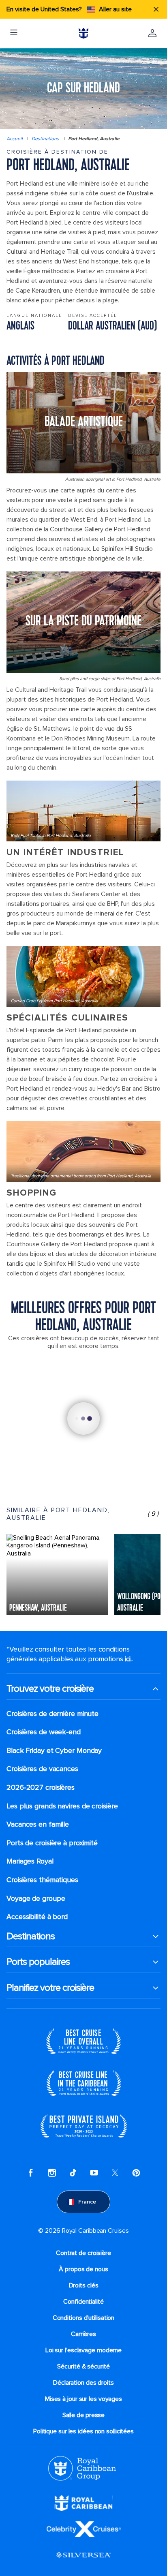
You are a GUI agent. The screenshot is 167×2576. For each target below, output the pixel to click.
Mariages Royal (30, 1861)
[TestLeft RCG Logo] (82, 2468)
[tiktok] (73, 2173)
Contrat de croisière (83, 2253)
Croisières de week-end (44, 1732)
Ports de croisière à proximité (52, 1843)
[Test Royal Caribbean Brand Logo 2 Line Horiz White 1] (83, 2503)
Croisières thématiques (42, 1880)
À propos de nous (83, 2269)
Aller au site (115, 9)
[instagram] (52, 2173)
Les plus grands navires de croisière (62, 1806)
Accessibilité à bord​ (37, 1917)
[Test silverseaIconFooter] (83, 2555)
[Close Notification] (156, 9)
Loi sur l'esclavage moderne (83, 2350)
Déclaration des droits (83, 2383)
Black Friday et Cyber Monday (54, 1751)
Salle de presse (84, 2415)
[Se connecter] (152, 33)
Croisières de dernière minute (52, 1714)
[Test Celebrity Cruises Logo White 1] (84, 2529)
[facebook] (31, 2173)
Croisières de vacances (42, 1769)
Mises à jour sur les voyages (83, 2399)
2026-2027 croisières (41, 1788)
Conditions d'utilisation (84, 2318)
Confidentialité (83, 2302)
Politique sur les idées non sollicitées (83, 2431)
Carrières (83, 2334)
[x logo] (115, 2173)
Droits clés (84, 2285)
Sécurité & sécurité (83, 2366)
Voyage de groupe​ (36, 1899)
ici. (128, 1659)
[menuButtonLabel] (14, 33)
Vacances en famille (38, 1824)
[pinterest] (136, 2173)
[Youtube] (94, 2173)
